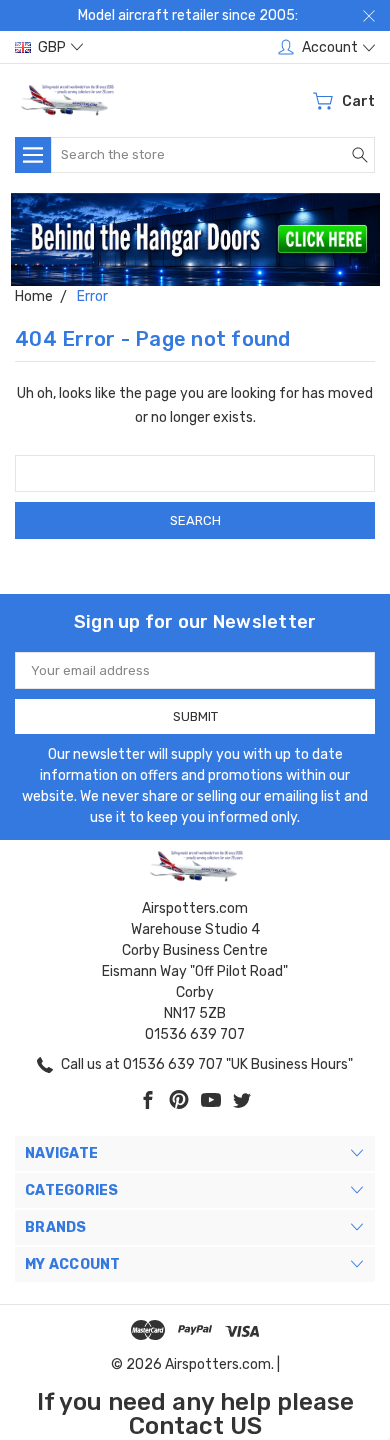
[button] (195, 239)
